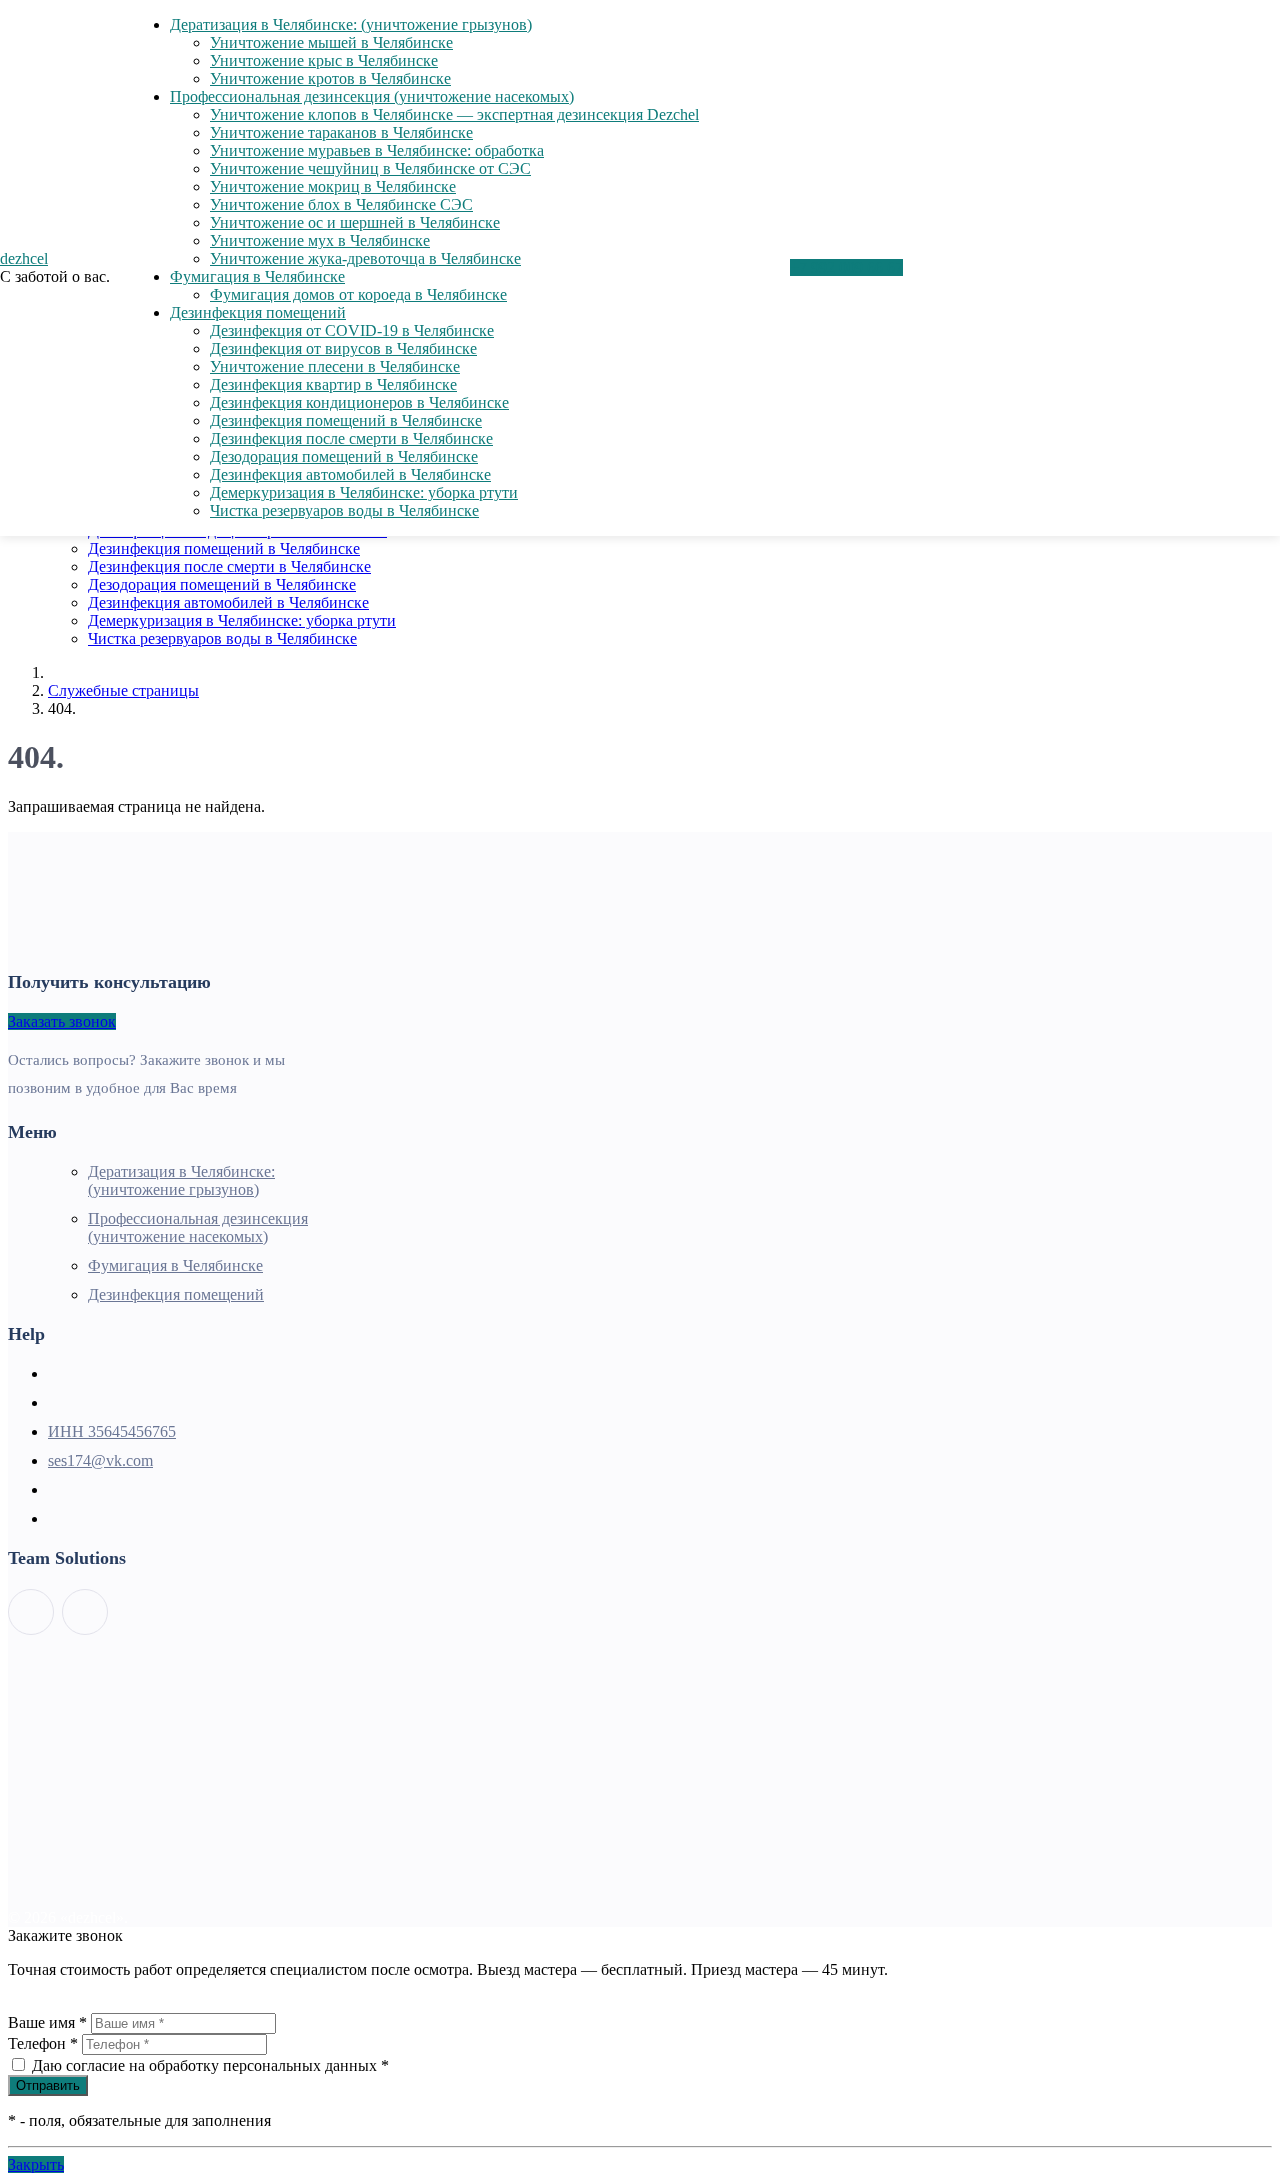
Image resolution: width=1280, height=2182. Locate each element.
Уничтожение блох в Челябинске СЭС (341, 204)
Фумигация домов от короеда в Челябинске (358, 294)
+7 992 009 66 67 (846, 267)
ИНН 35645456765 (112, 1431)
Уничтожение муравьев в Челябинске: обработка (377, 150)
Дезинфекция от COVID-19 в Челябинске (352, 330)
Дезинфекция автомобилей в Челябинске (228, 602)
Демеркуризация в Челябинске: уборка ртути (242, 620)
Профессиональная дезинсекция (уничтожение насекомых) (372, 96)
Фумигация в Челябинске (257, 276)
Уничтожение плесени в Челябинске (335, 366)
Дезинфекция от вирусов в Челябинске (343, 348)
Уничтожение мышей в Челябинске (331, 42)
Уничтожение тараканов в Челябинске (341, 132)
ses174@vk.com (100, 1460)
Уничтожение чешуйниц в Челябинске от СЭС (370, 168)
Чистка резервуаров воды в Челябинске (222, 638)
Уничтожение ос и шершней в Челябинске (355, 222)
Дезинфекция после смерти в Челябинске (229, 566)
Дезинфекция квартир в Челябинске (333, 384)
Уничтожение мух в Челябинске (320, 240)
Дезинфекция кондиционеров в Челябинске (359, 402)
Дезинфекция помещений (258, 312)
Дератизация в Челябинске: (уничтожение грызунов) (351, 24)
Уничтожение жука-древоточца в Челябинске (365, 258)
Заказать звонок (62, 1021)
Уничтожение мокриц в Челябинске (333, 186)
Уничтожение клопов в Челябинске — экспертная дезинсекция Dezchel (454, 114)
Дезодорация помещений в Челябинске (222, 584)
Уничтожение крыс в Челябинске (324, 60)
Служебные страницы (123, 690)
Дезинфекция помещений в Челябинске (224, 548)
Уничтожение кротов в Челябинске (330, 78)
